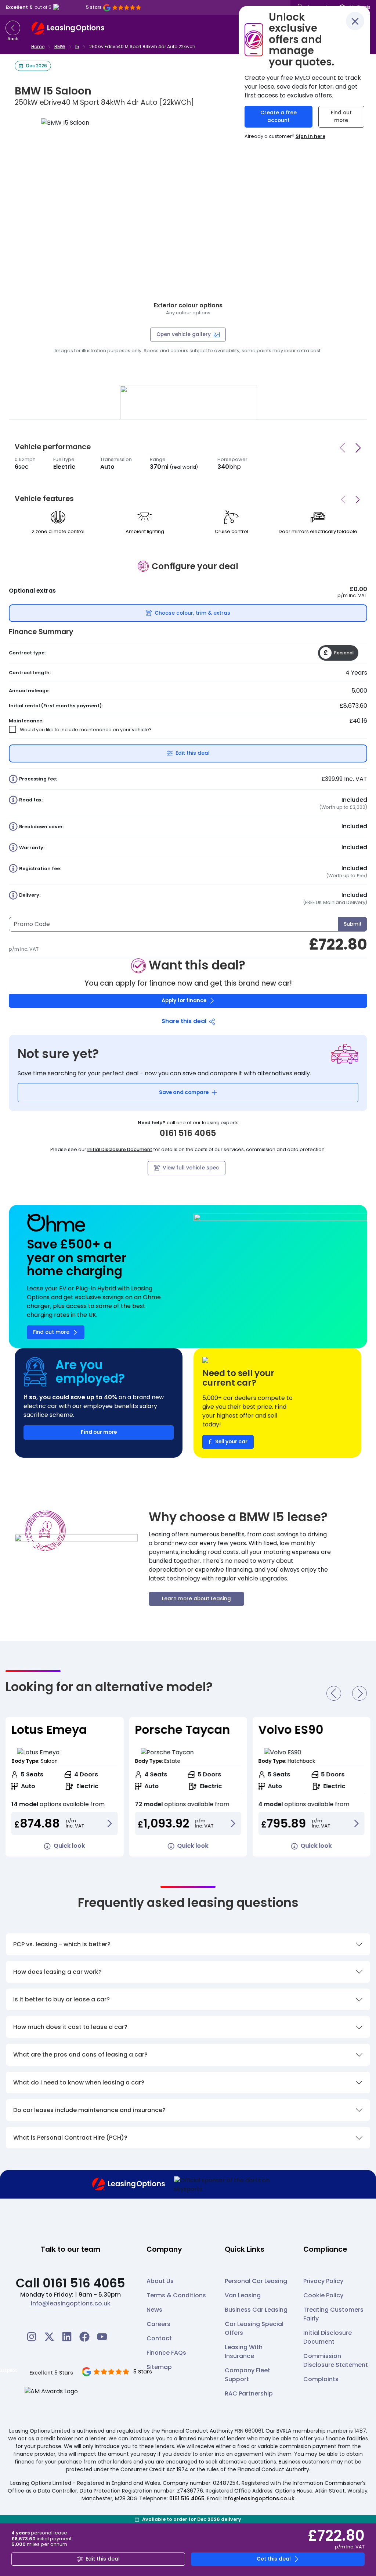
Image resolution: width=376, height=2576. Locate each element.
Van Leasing (243, 2295)
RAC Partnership (249, 2393)
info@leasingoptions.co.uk (71, 2303)
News (154, 2310)
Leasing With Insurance (244, 2352)
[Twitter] (49, 2337)
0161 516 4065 (187, 2498)
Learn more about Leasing (196, 1599)
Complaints (321, 2379)
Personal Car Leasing (256, 2281)
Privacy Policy (323, 2281)
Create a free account (279, 117)
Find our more (99, 1432)
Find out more (341, 117)
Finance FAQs (166, 2353)
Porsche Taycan (59, 1730)
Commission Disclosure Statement (336, 2360)
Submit (353, 924)
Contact (159, 2338)
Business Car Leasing (256, 2310)
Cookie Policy (323, 2295)
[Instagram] (32, 2337)
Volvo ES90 (167, 1730)
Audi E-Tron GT (303, 1730)
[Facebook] (84, 2337)
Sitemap (159, 2367)
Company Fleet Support (247, 2375)
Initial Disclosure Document (120, 1149)
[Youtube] (102, 2337)
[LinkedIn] (67, 2337)
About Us (160, 2281)
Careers (158, 2324)
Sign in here (310, 136)
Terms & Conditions (176, 2295)
